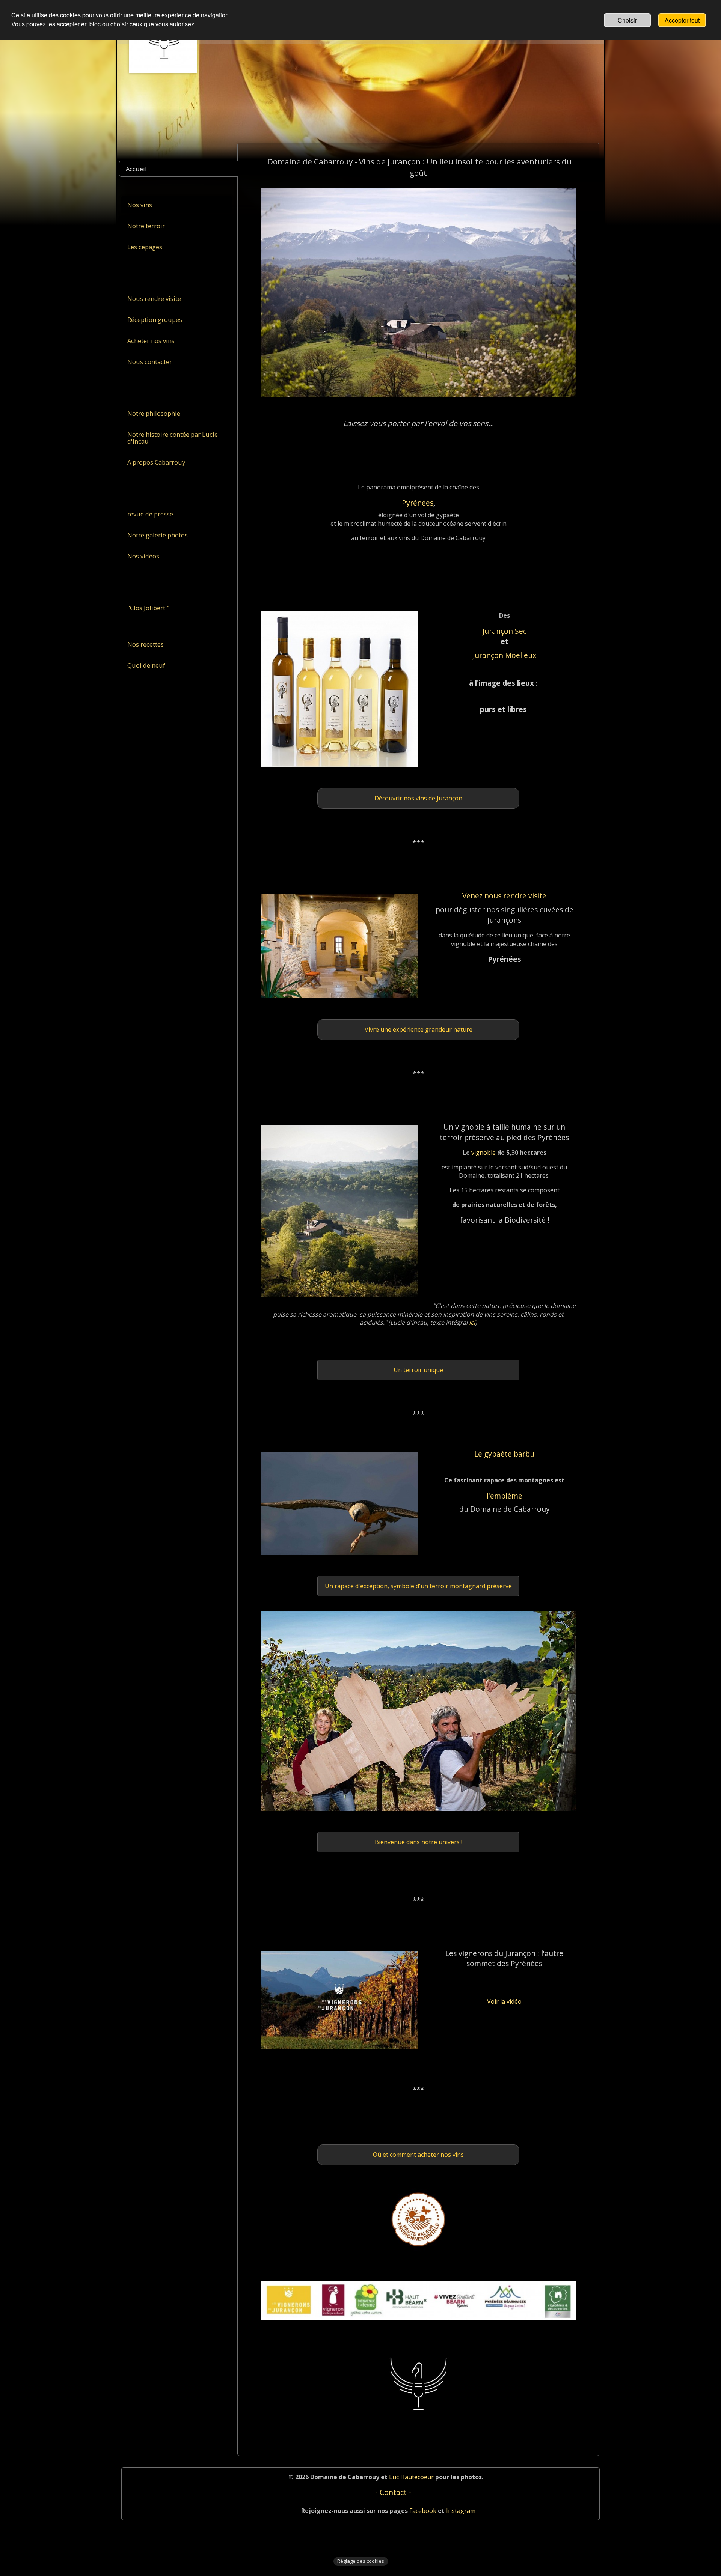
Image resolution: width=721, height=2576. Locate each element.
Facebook (423, 2511)
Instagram (460, 2511)
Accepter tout (682, 20)
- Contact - (393, 2492)
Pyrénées (418, 503)
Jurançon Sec (505, 631)
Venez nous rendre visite (504, 896)
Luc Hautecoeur (411, 2477)
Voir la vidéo (504, 2001)
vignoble (484, 1153)
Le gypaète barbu (504, 1454)
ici (471, 1323)
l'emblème (505, 1496)
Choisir (627, 20)
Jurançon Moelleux (505, 655)
